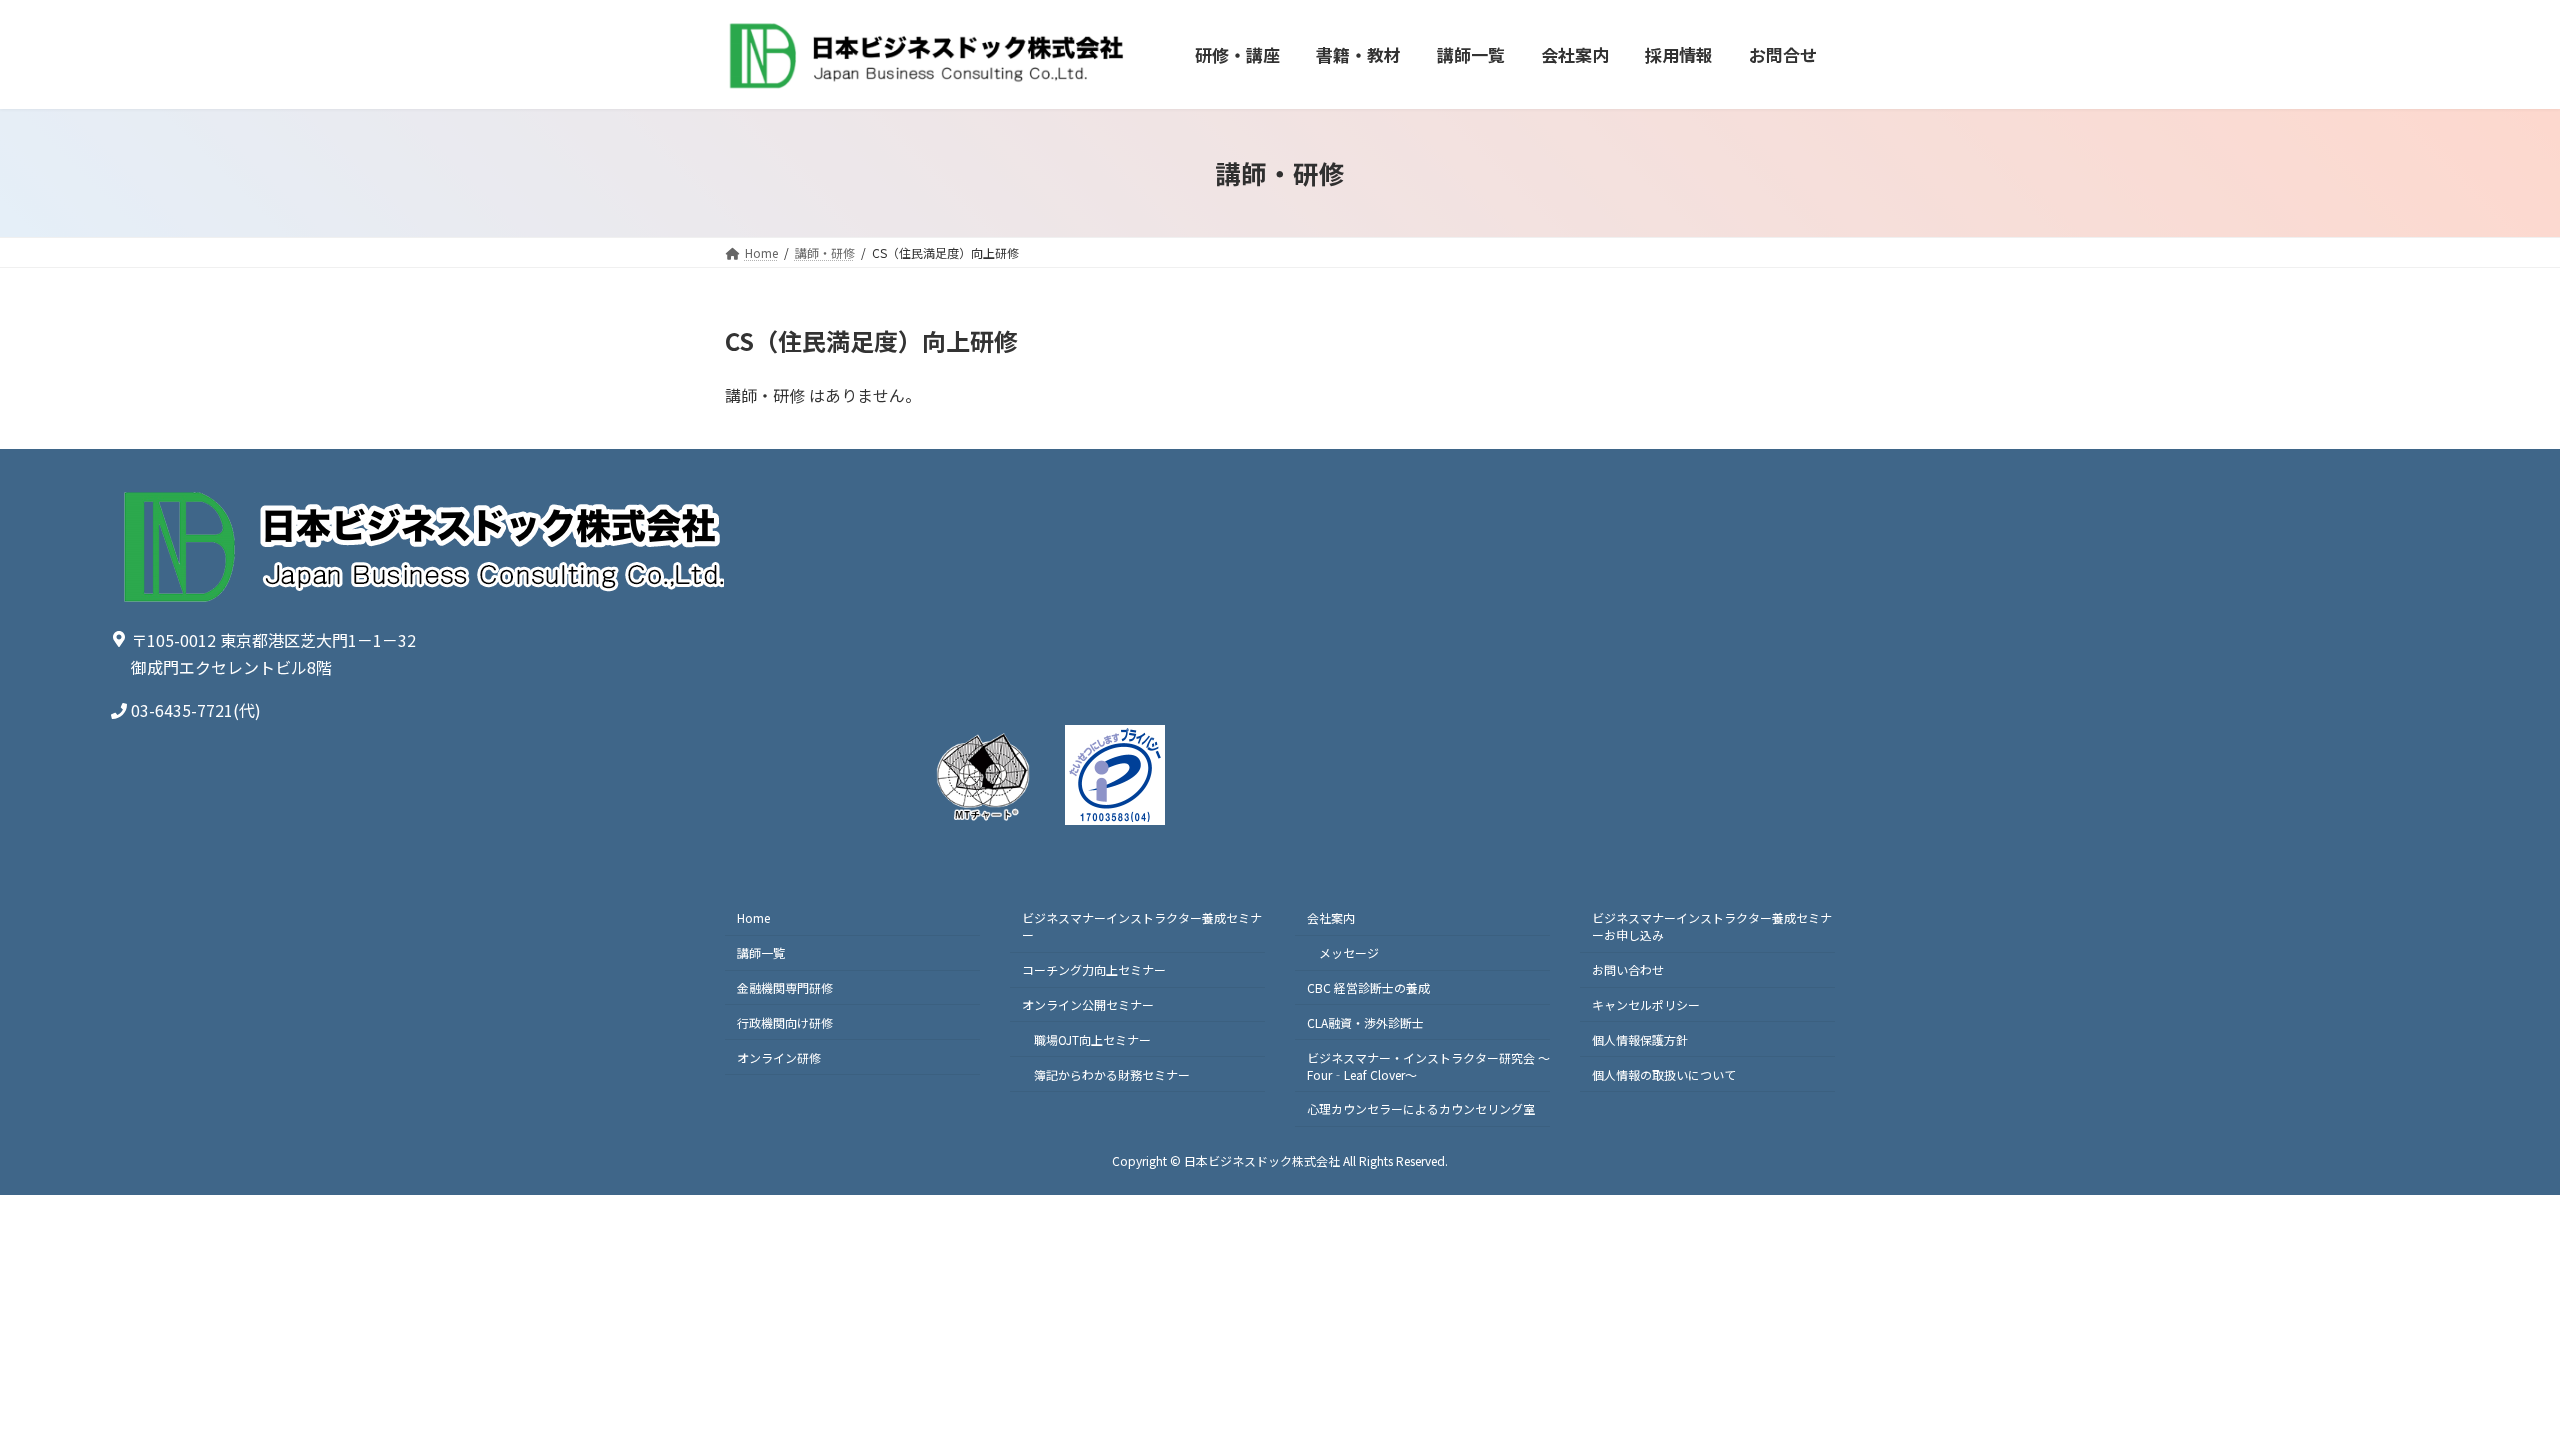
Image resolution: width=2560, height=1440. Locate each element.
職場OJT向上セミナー (1092, 1039)
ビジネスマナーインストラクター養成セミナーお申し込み (1712, 927)
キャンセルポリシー (1646, 1004)
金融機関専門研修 (785, 987)
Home (753, 918)
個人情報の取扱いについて (1664, 1074)
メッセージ (1349, 952)
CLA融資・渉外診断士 (1365, 1022)
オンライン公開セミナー (1088, 1004)
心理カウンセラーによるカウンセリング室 (1421, 1109)
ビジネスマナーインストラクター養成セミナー (1142, 927)
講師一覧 (761, 952)
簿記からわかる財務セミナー (1112, 1074)
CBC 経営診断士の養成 (1368, 987)
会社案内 (1331, 918)
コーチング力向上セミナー (1094, 969)
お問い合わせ (1628, 969)
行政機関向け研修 (785, 1022)
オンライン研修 (779, 1057)
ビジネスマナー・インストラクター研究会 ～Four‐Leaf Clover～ (1428, 1066)
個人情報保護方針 (1640, 1039)
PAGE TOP (2488, 1378)
